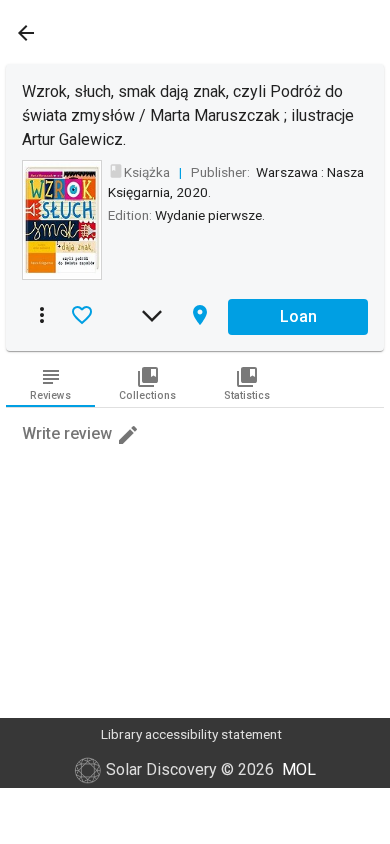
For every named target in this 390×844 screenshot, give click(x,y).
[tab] (50, 383)
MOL (299, 769)
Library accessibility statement (191, 734)
